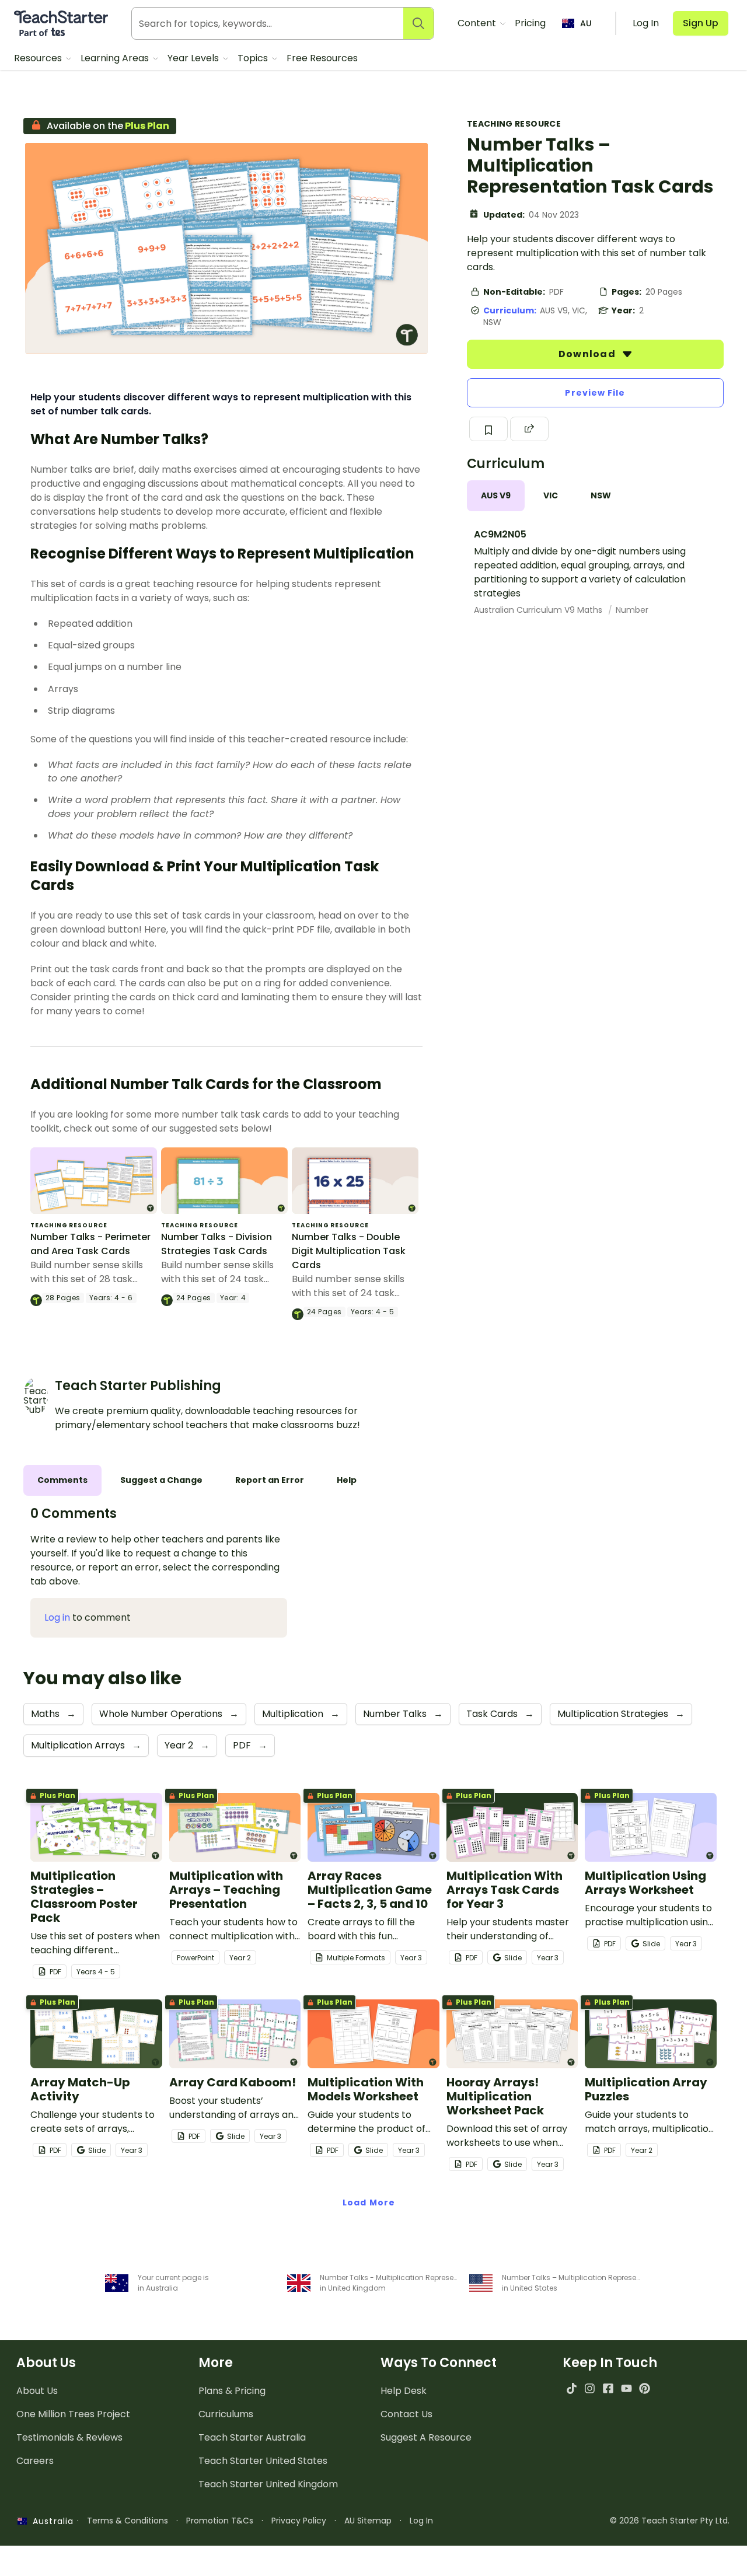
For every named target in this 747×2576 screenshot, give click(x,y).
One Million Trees (73, 2414)
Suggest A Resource (426, 2437)
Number (632, 610)
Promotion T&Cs (220, 2521)
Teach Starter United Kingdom (268, 2484)
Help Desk (404, 2391)
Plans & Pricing (232, 2391)
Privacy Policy (299, 2521)
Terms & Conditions (128, 2521)
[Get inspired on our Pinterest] (645, 2388)
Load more (369, 2202)
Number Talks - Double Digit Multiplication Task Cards (349, 1251)
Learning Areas (116, 58)
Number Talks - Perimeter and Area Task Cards (90, 1244)
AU (586, 23)
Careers (35, 2461)
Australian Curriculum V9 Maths (539, 610)
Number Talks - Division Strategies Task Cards (217, 1244)
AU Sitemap (368, 2521)
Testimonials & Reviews (69, 2437)
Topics (254, 58)
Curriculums (226, 2414)
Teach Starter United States (263, 2461)
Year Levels (194, 58)
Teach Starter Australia (252, 2437)
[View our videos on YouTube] (626, 2388)
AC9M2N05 (500, 534)
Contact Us (406, 2414)
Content (478, 23)
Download (588, 354)
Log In (421, 2521)
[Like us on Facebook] (608, 2388)
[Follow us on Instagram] (590, 2388)
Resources (39, 58)
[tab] (496, 496)
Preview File (595, 393)
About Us (37, 2391)
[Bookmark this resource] (488, 429)
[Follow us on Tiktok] (572, 2388)
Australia (50, 2521)
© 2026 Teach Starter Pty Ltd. (670, 2521)
